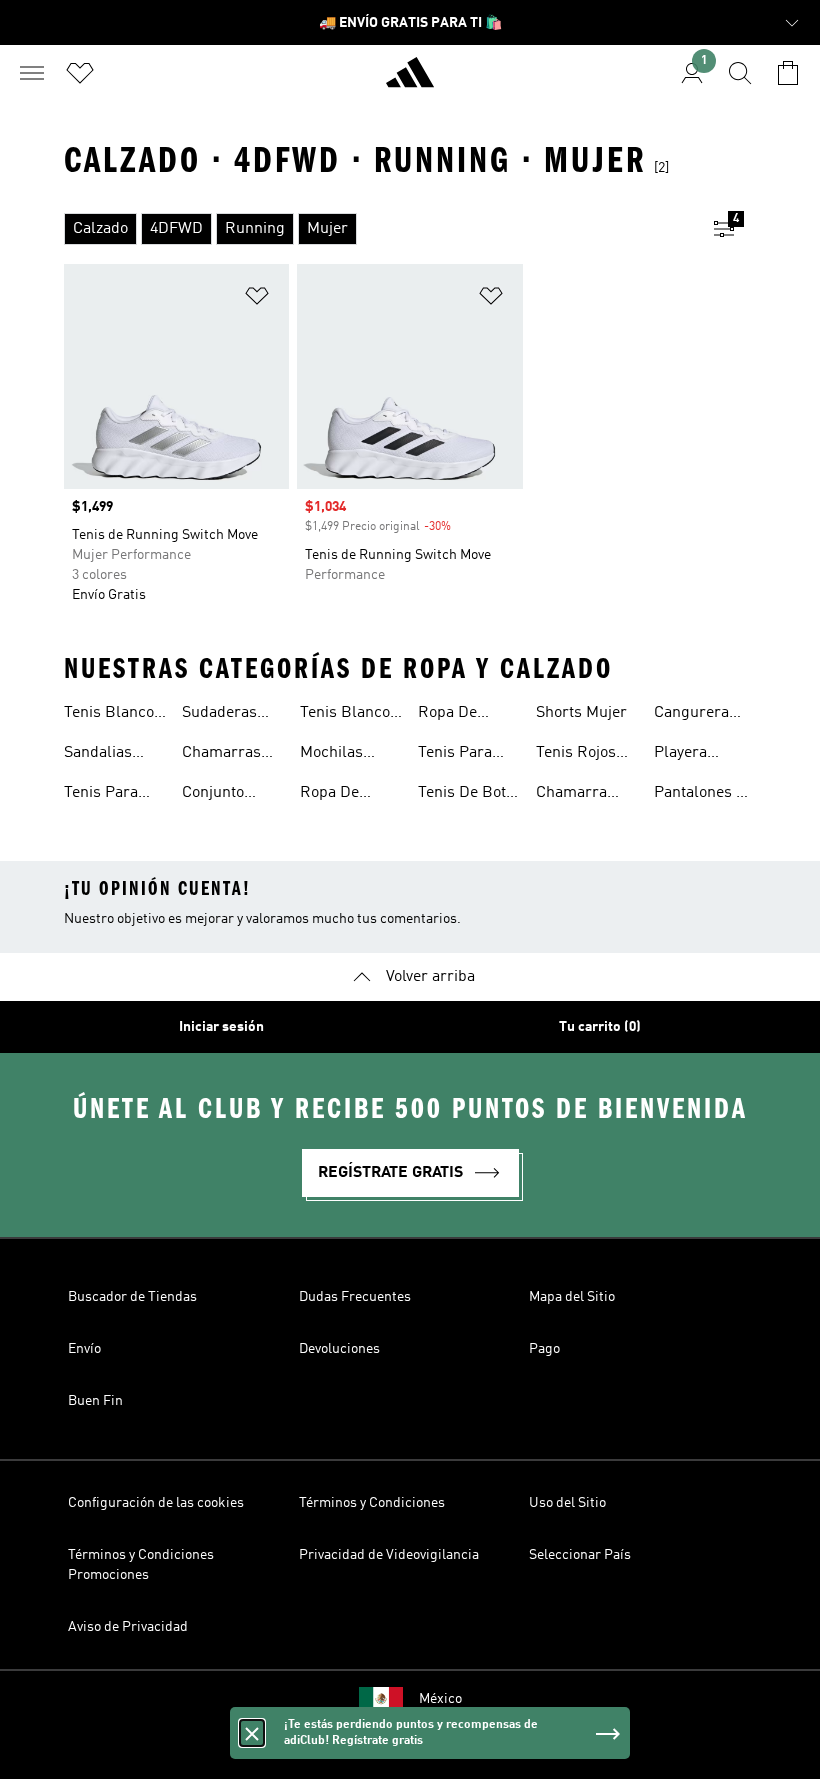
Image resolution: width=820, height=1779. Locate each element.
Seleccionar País (580, 1555)
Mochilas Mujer (331, 755)
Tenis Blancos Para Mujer (349, 715)
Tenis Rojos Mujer (576, 755)
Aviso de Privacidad (128, 1627)
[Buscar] (740, 73)
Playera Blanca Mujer (701, 755)
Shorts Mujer (581, 713)
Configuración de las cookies (156, 1503)
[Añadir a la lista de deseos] (257, 299)
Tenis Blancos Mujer (113, 715)
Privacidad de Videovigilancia (389, 1555)
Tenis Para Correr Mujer (464, 755)
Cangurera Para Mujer (693, 715)
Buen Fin (95, 1401)
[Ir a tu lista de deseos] (80, 73)
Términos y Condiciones (372, 1503)
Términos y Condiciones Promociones (141, 1565)
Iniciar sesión (221, 1027)
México (440, 1699)
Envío (84, 1349)
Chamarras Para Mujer (221, 755)
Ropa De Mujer (447, 715)
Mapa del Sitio (572, 1297)
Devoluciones (339, 1349)
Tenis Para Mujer (101, 795)
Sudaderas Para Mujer (221, 715)
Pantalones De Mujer (704, 795)
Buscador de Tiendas (132, 1297)
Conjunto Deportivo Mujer (215, 795)
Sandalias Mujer (98, 755)
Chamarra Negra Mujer (580, 795)
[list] (378, 229)
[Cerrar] (252, 1733)
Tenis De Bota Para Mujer (466, 795)
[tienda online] (410, 81)
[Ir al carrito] (788, 73)
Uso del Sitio (567, 1503)
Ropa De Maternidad (340, 795)
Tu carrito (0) (600, 1027)
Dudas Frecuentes (355, 1297)
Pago (544, 1349)
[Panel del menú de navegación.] (32, 73)
